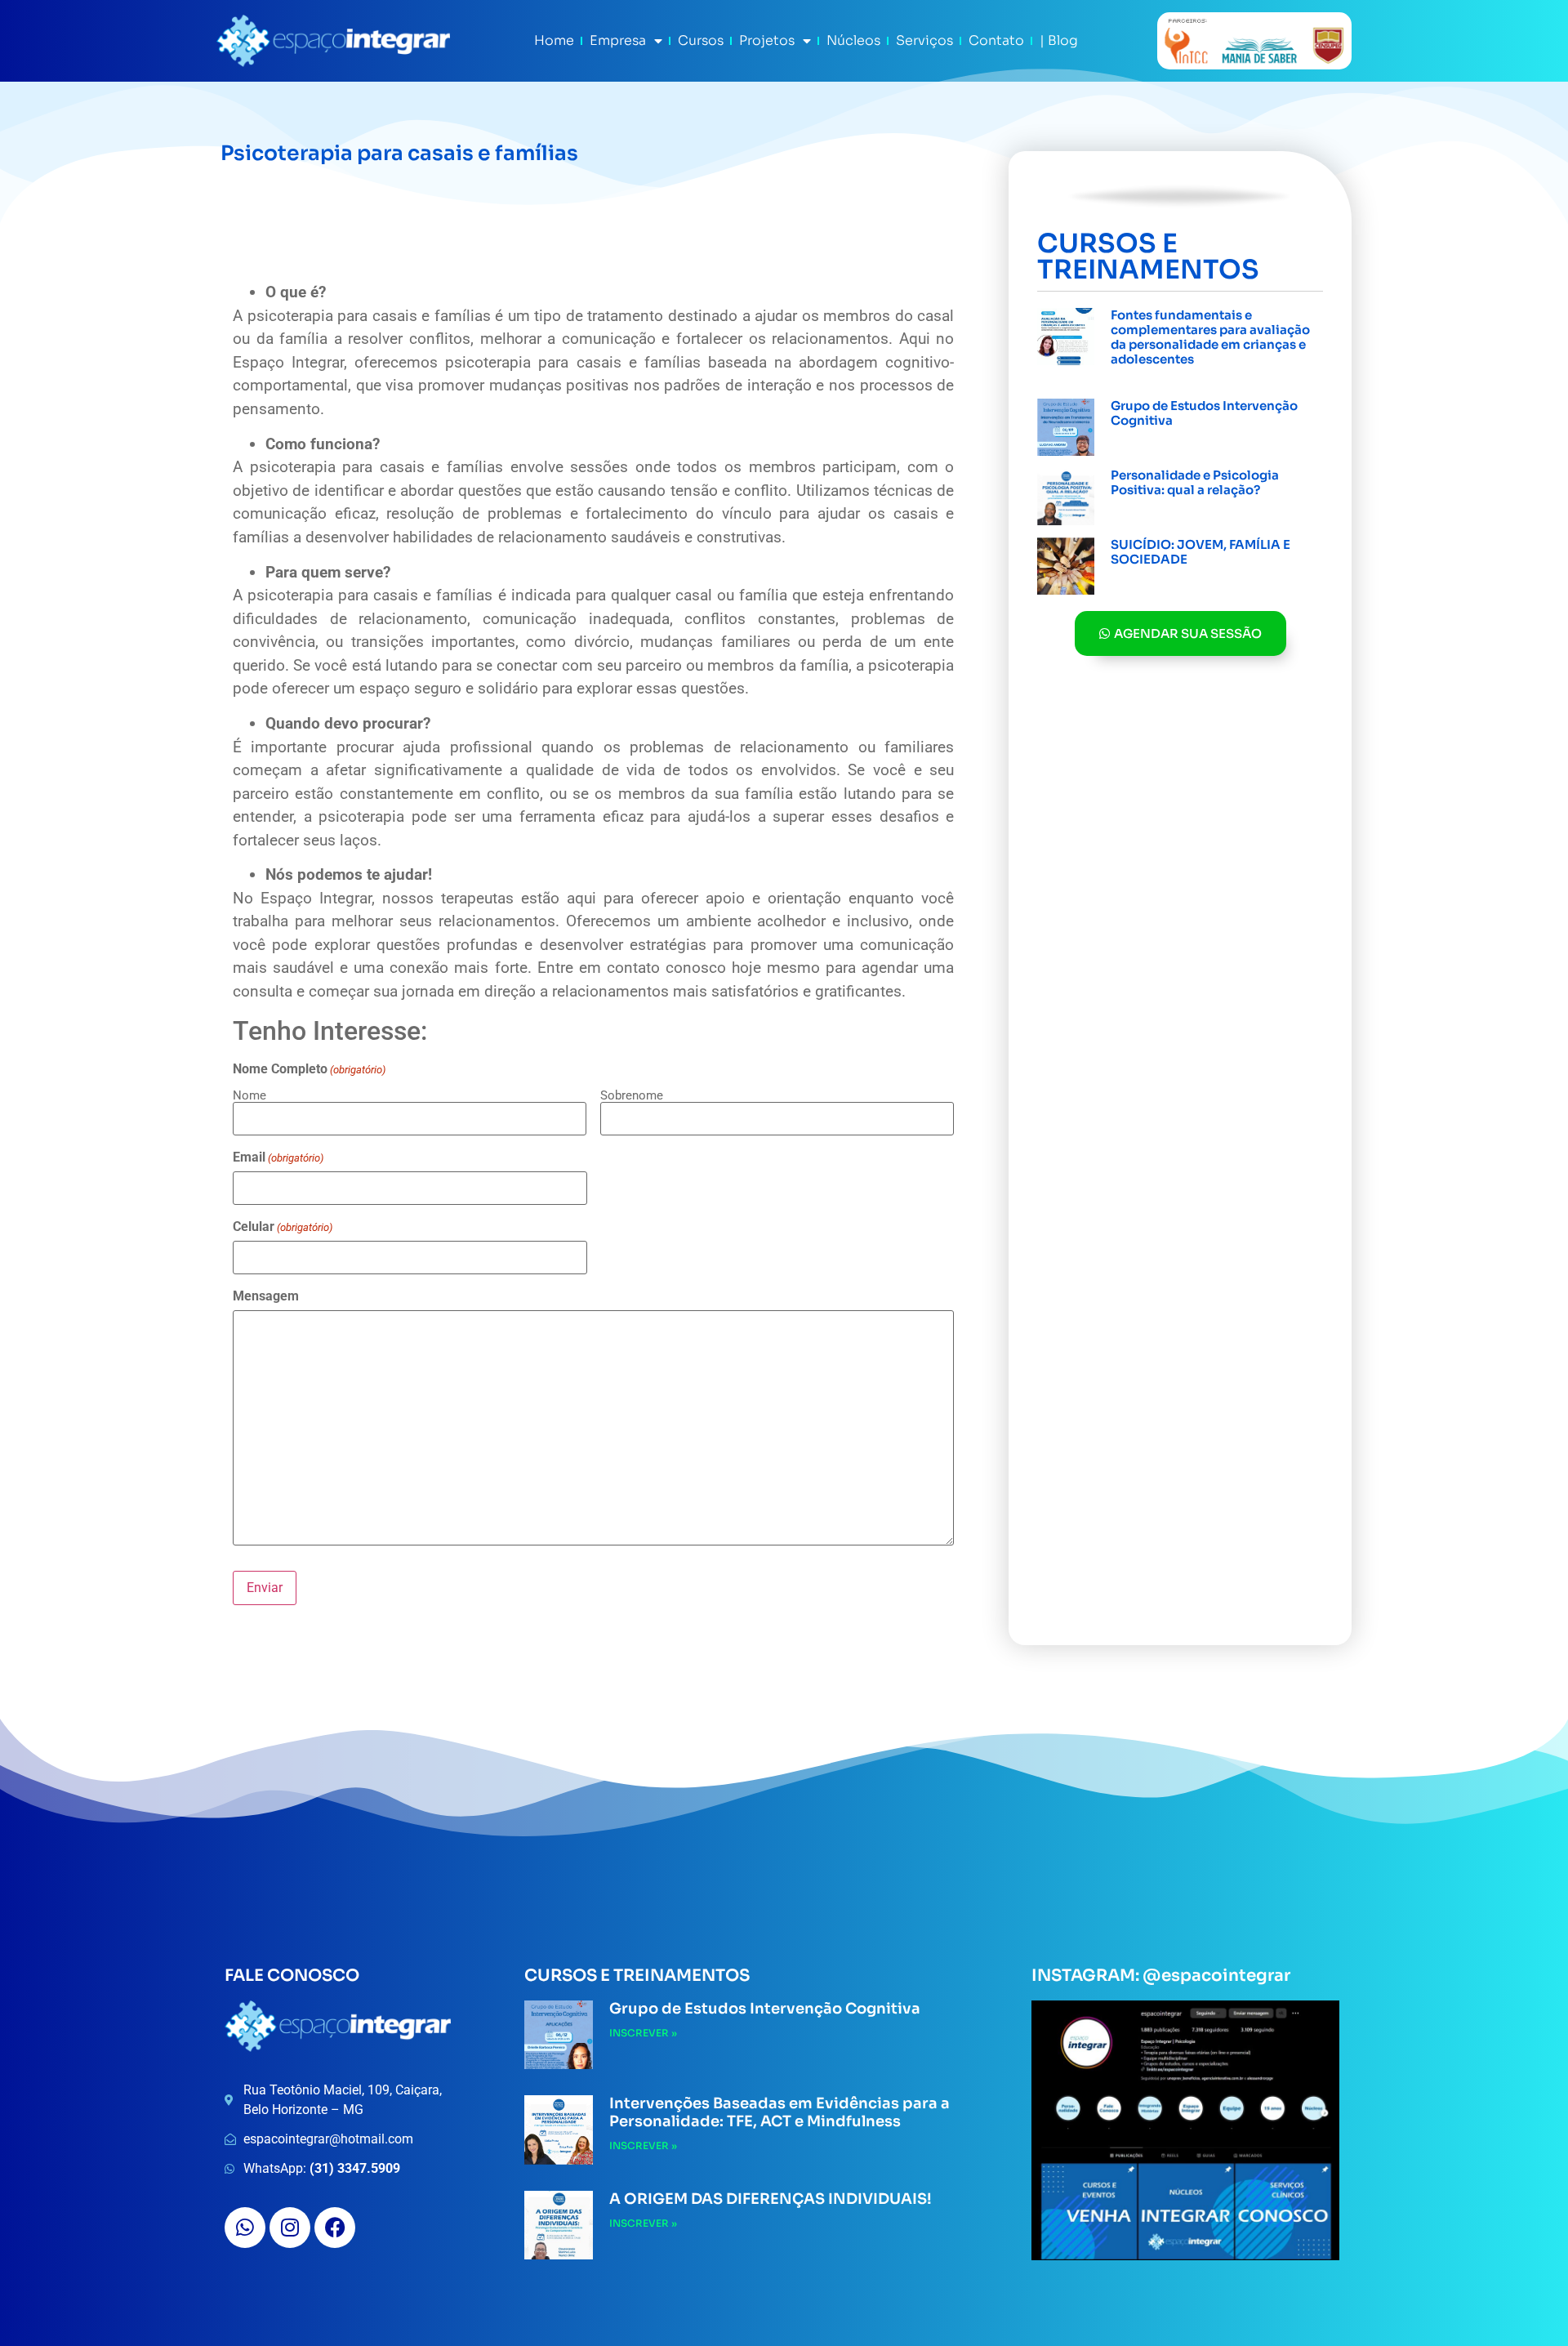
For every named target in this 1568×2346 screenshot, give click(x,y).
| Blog (1059, 40)
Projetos (767, 40)
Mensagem (266, 1296)
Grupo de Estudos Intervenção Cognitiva (1204, 413)
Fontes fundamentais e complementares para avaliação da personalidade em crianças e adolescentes (1210, 337)
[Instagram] (290, 2228)
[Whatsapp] (245, 2228)
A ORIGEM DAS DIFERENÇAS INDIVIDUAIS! (771, 2199)
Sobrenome (632, 1095)
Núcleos (853, 40)
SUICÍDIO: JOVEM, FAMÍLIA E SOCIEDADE (1200, 552)
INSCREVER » (1145, 378)
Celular (283, 1227)
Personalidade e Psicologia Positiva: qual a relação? (1195, 482)
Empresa (618, 40)
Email (278, 1157)
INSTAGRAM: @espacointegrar (1161, 1976)
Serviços (924, 40)
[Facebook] (335, 2228)
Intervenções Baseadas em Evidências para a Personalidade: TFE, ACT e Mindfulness (780, 2112)
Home (554, 40)
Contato (996, 40)
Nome (249, 1095)
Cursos (701, 40)
